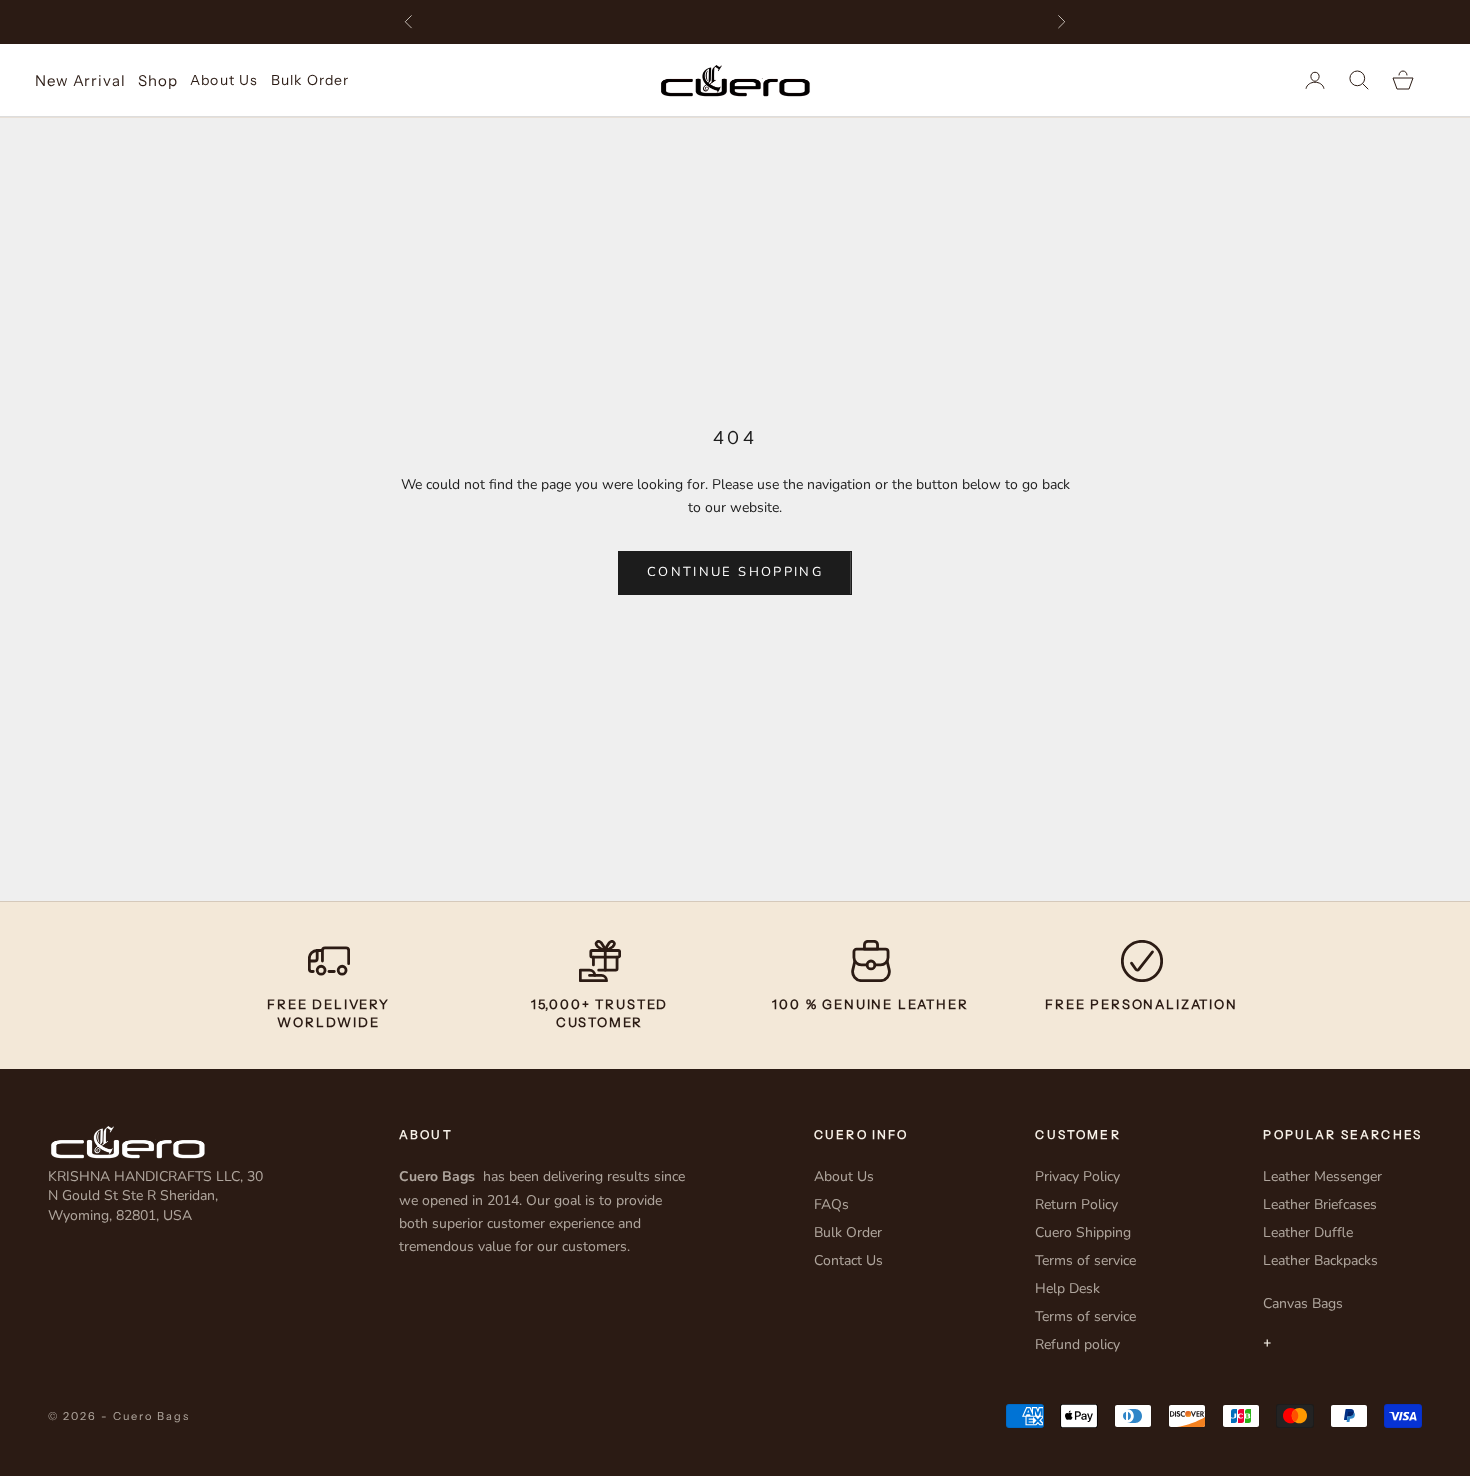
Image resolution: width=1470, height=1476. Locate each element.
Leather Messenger (1322, 1176)
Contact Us (848, 1260)
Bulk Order (310, 80)
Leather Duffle (1308, 1232)
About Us (224, 80)
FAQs (831, 1204)
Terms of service (1085, 1260)
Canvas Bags (1303, 1303)
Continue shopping (735, 572)
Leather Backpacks (1320, 1260)
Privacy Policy (1077, 1176)
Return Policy (1076, 1204)
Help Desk (1067, 1288)
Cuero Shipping (1083, 1232)
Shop (157, 80)
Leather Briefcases (1320, 1204)
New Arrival (80, 80)
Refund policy (1077, 1344)
